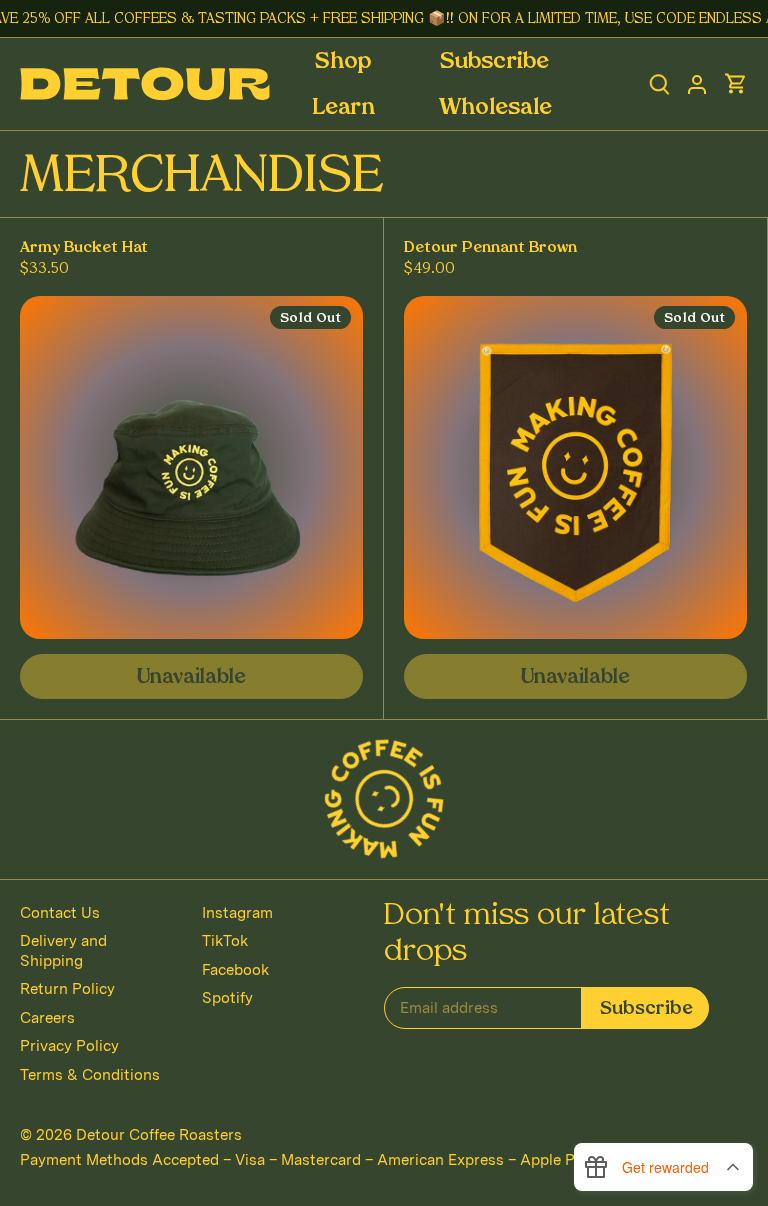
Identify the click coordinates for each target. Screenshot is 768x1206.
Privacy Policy (69, 1046)
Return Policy (67, 989)
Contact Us (60, 913)
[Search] (659, 84)
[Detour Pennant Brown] (575, 467)
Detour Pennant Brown (490, 248)
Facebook (235, 970)
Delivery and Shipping (63, 951)
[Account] (697, 84)
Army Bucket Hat (84, 248)
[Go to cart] (736, 84)
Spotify (227, 998)
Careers (47, 1018)
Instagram (237, 913)
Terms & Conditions (90, 1075)
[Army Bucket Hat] (191, 467)
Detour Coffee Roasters (159, 1135)
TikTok (225, 941)
